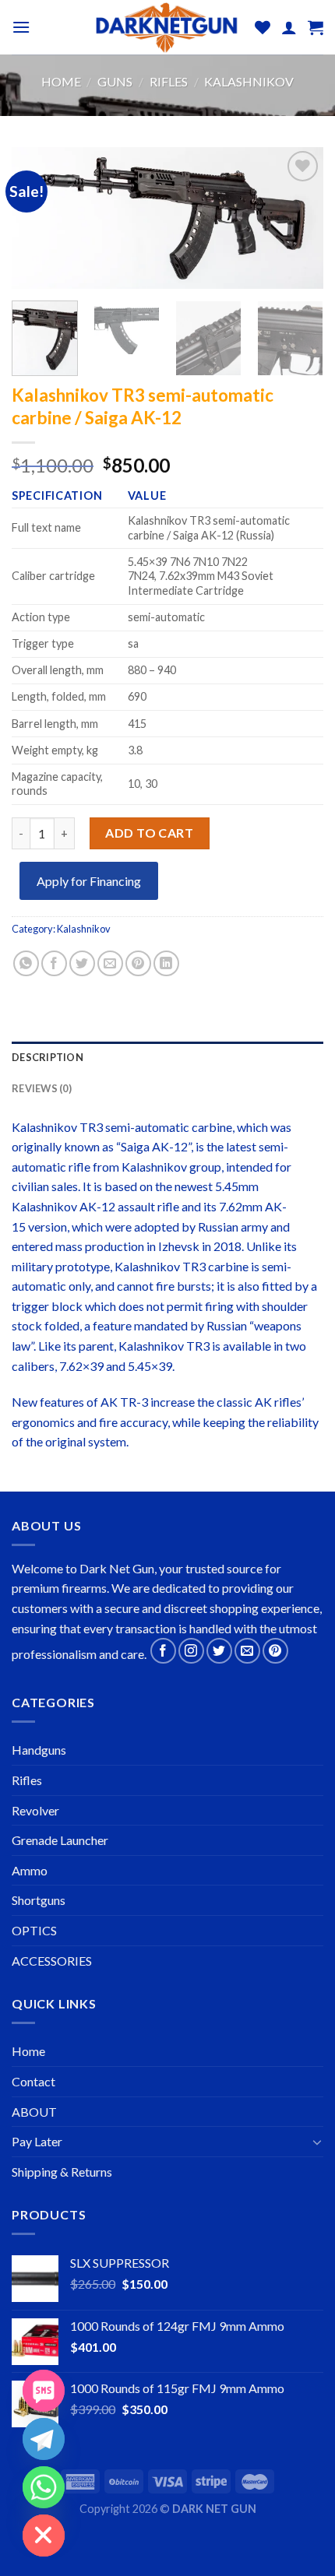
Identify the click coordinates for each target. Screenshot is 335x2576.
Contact (33, 2081)
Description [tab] (48, 1057)
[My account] (289, 27)
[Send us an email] (247, 1651)
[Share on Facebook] (54, 963)
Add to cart (149, 833)
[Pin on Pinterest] (138, 963)
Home (61, 81)
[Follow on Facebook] (163, 1651)
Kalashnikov (249, 81)
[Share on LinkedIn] (166, 963)
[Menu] (21, 27)
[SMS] (44, 2391)
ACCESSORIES (52, 1961)
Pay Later (37, 2141)
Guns (115, 81)
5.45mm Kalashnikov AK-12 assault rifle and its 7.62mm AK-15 (149, 1206)
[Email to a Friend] (110, 963)
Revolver (35, 1810)
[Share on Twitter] (82, 963)
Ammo (30, 1870)
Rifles (169, 81)
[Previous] (37, 219)
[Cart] (316, 27)
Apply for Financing (89, 881)
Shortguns (39, 1900)
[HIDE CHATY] (44, 2536)
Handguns (39, 1750)
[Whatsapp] (44, 2487)
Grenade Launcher (60, 1840)
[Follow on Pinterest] (275, 1651)
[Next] (298, 219)
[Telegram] (44, 2439)
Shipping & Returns (62, 2172)
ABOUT (34, 2112)
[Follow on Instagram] (191, 1651)
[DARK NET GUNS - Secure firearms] (165, 28)
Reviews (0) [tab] (42, 1088)
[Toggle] (317, 2142)
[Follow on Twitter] (219, 1651)
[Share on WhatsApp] (26, 963)
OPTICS (34, 1930)
